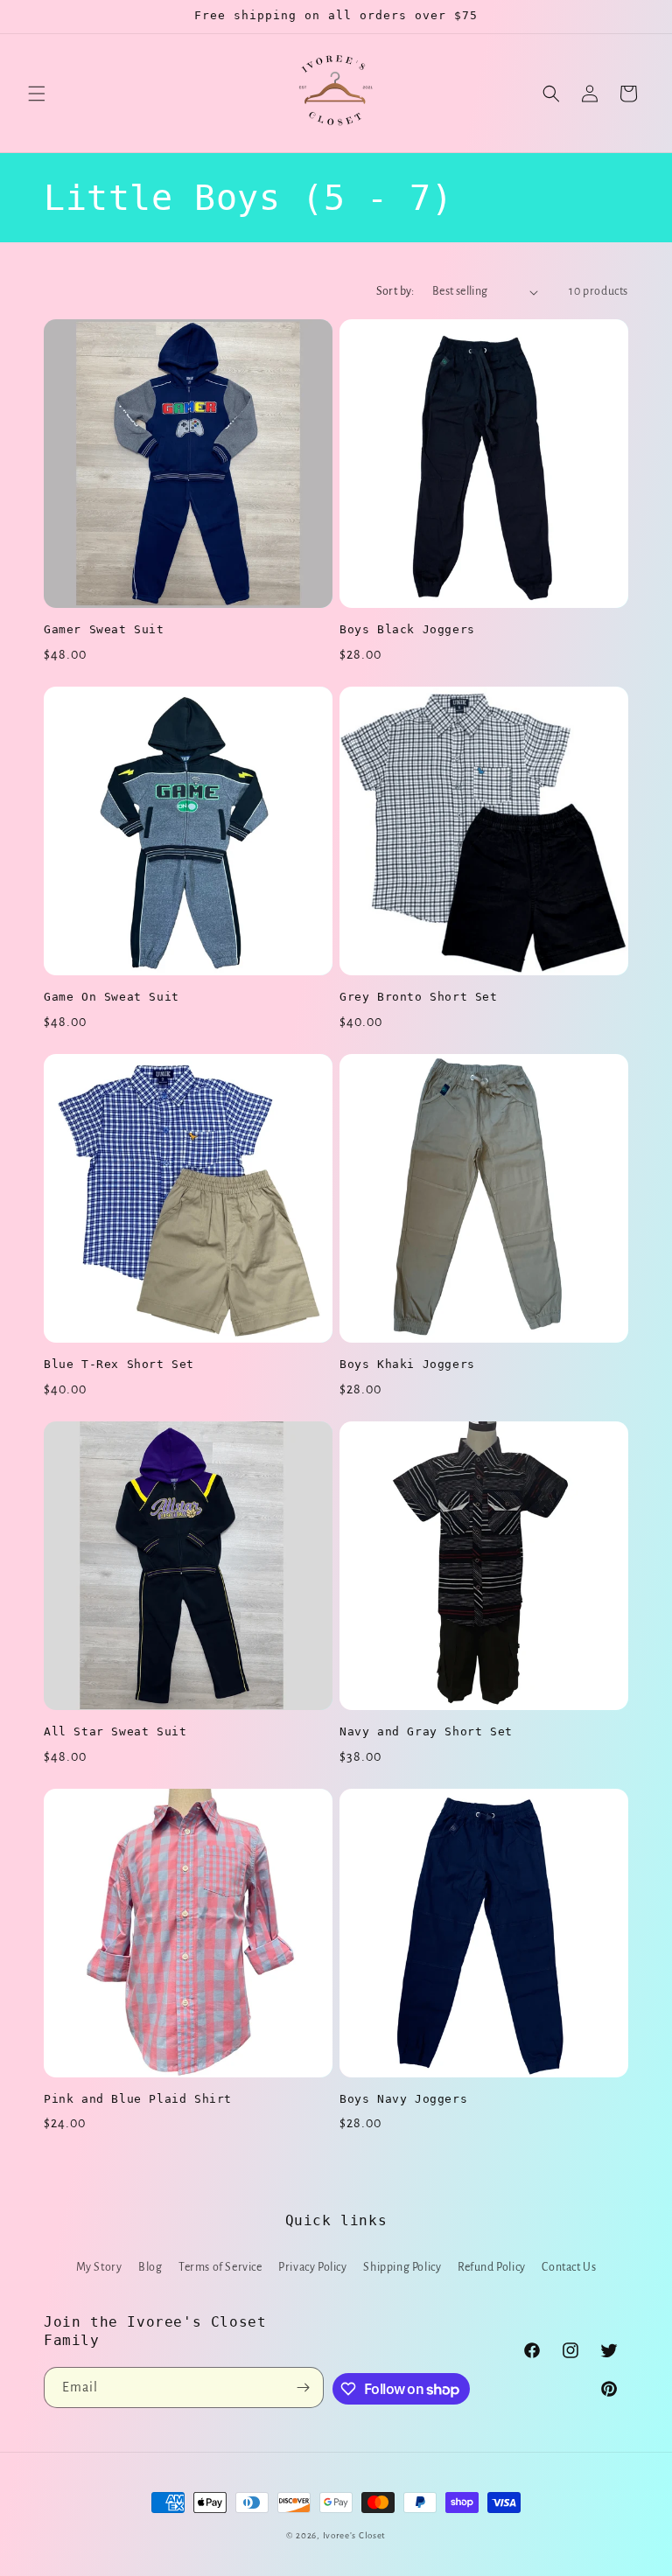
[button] (37, 94)
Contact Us (569, 2267)
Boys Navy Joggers (403, 2099)
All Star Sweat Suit (115, 1731)
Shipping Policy (402, 2267)
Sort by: (395, 291)
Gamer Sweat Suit (104, 629)
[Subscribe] (304, 2388)
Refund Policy (492, 2267)
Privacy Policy (312, 2267)
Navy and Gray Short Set (426, 1731)
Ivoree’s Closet (355, 2535)
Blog (150, 2267)
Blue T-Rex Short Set (119, 1364)
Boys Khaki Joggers (407, 1364)
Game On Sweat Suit (112, 997)
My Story (99, 2267)
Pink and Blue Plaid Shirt (138, 2099)
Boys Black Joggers (407, 629)
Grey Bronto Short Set (419, 997)
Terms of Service (220, 2267)
